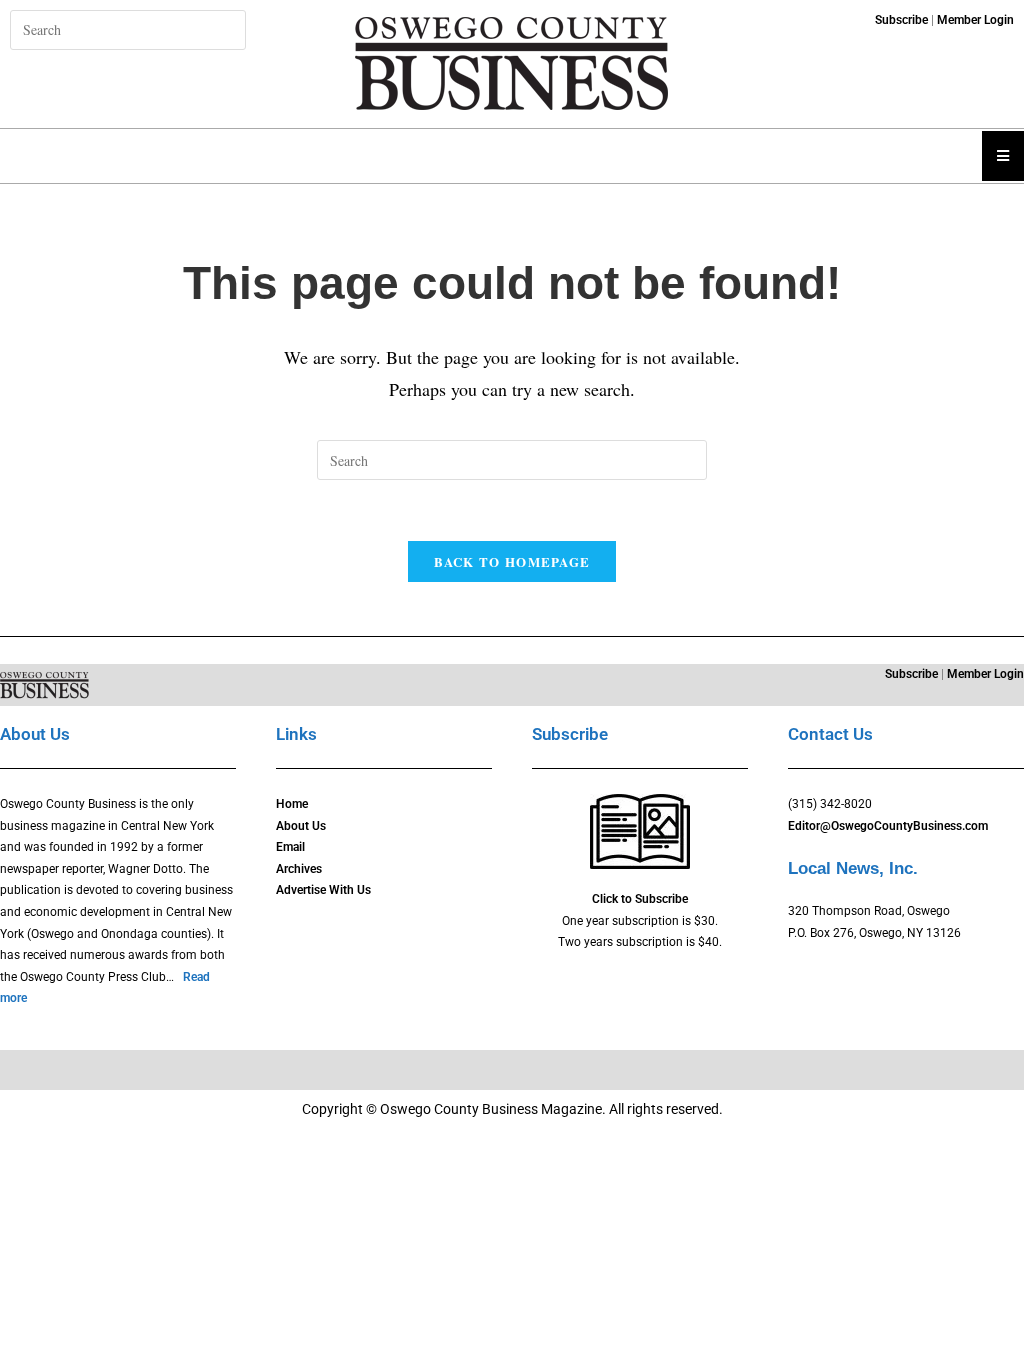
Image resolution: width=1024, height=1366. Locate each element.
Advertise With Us (323, 890)
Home (292, 804)
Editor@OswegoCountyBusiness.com (888, 826)
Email (290, 847)
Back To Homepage (512, 561)
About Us (301, 826)
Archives (299, 869)
